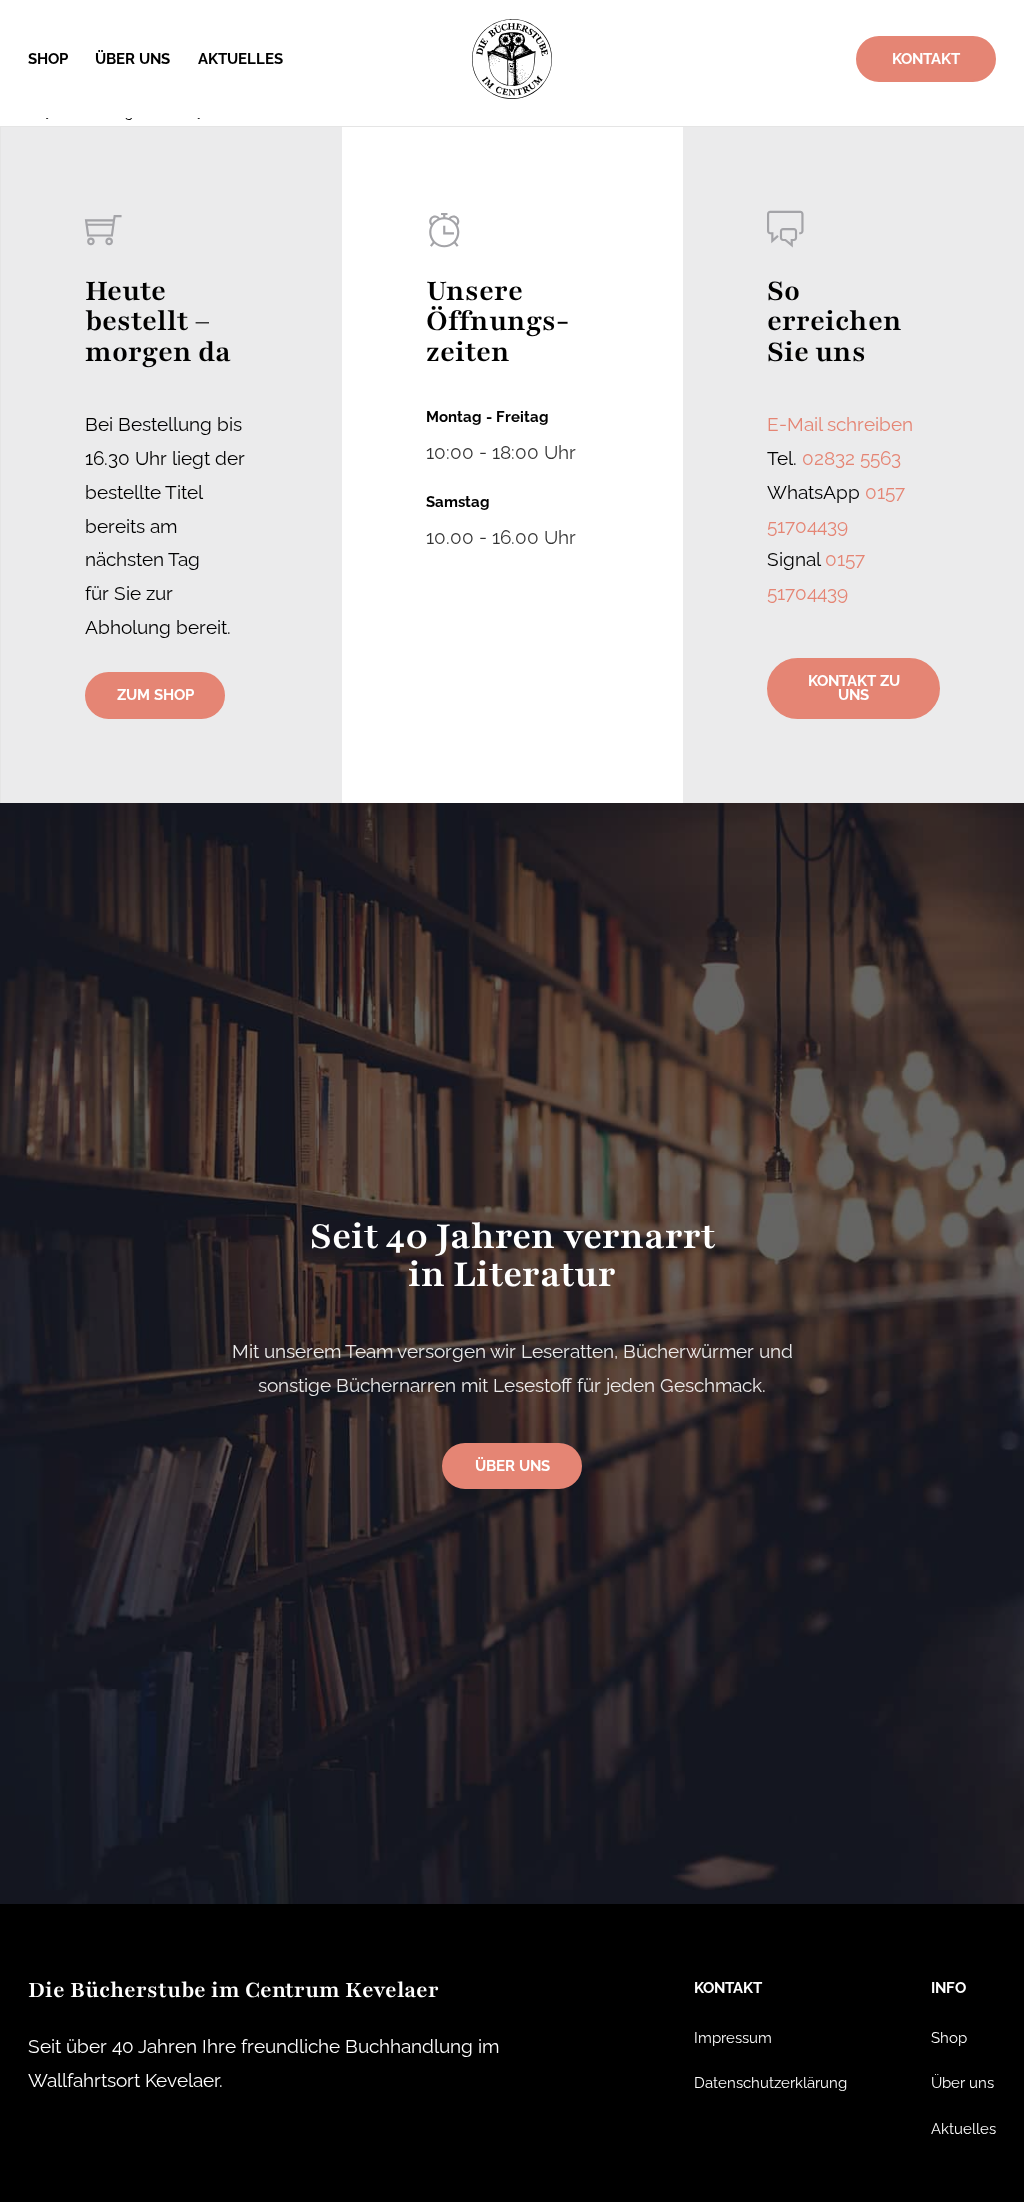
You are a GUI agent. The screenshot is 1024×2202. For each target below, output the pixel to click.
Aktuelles (240, 58)
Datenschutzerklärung (770, 2082)
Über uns (132, 58)
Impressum (733, 2037)
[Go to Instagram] (58, 2142)
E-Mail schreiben (840, 424)
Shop (48, 58)
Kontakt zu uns (854, 688)
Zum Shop (155, 694)
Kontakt (926, 58)
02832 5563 (851, 458)
